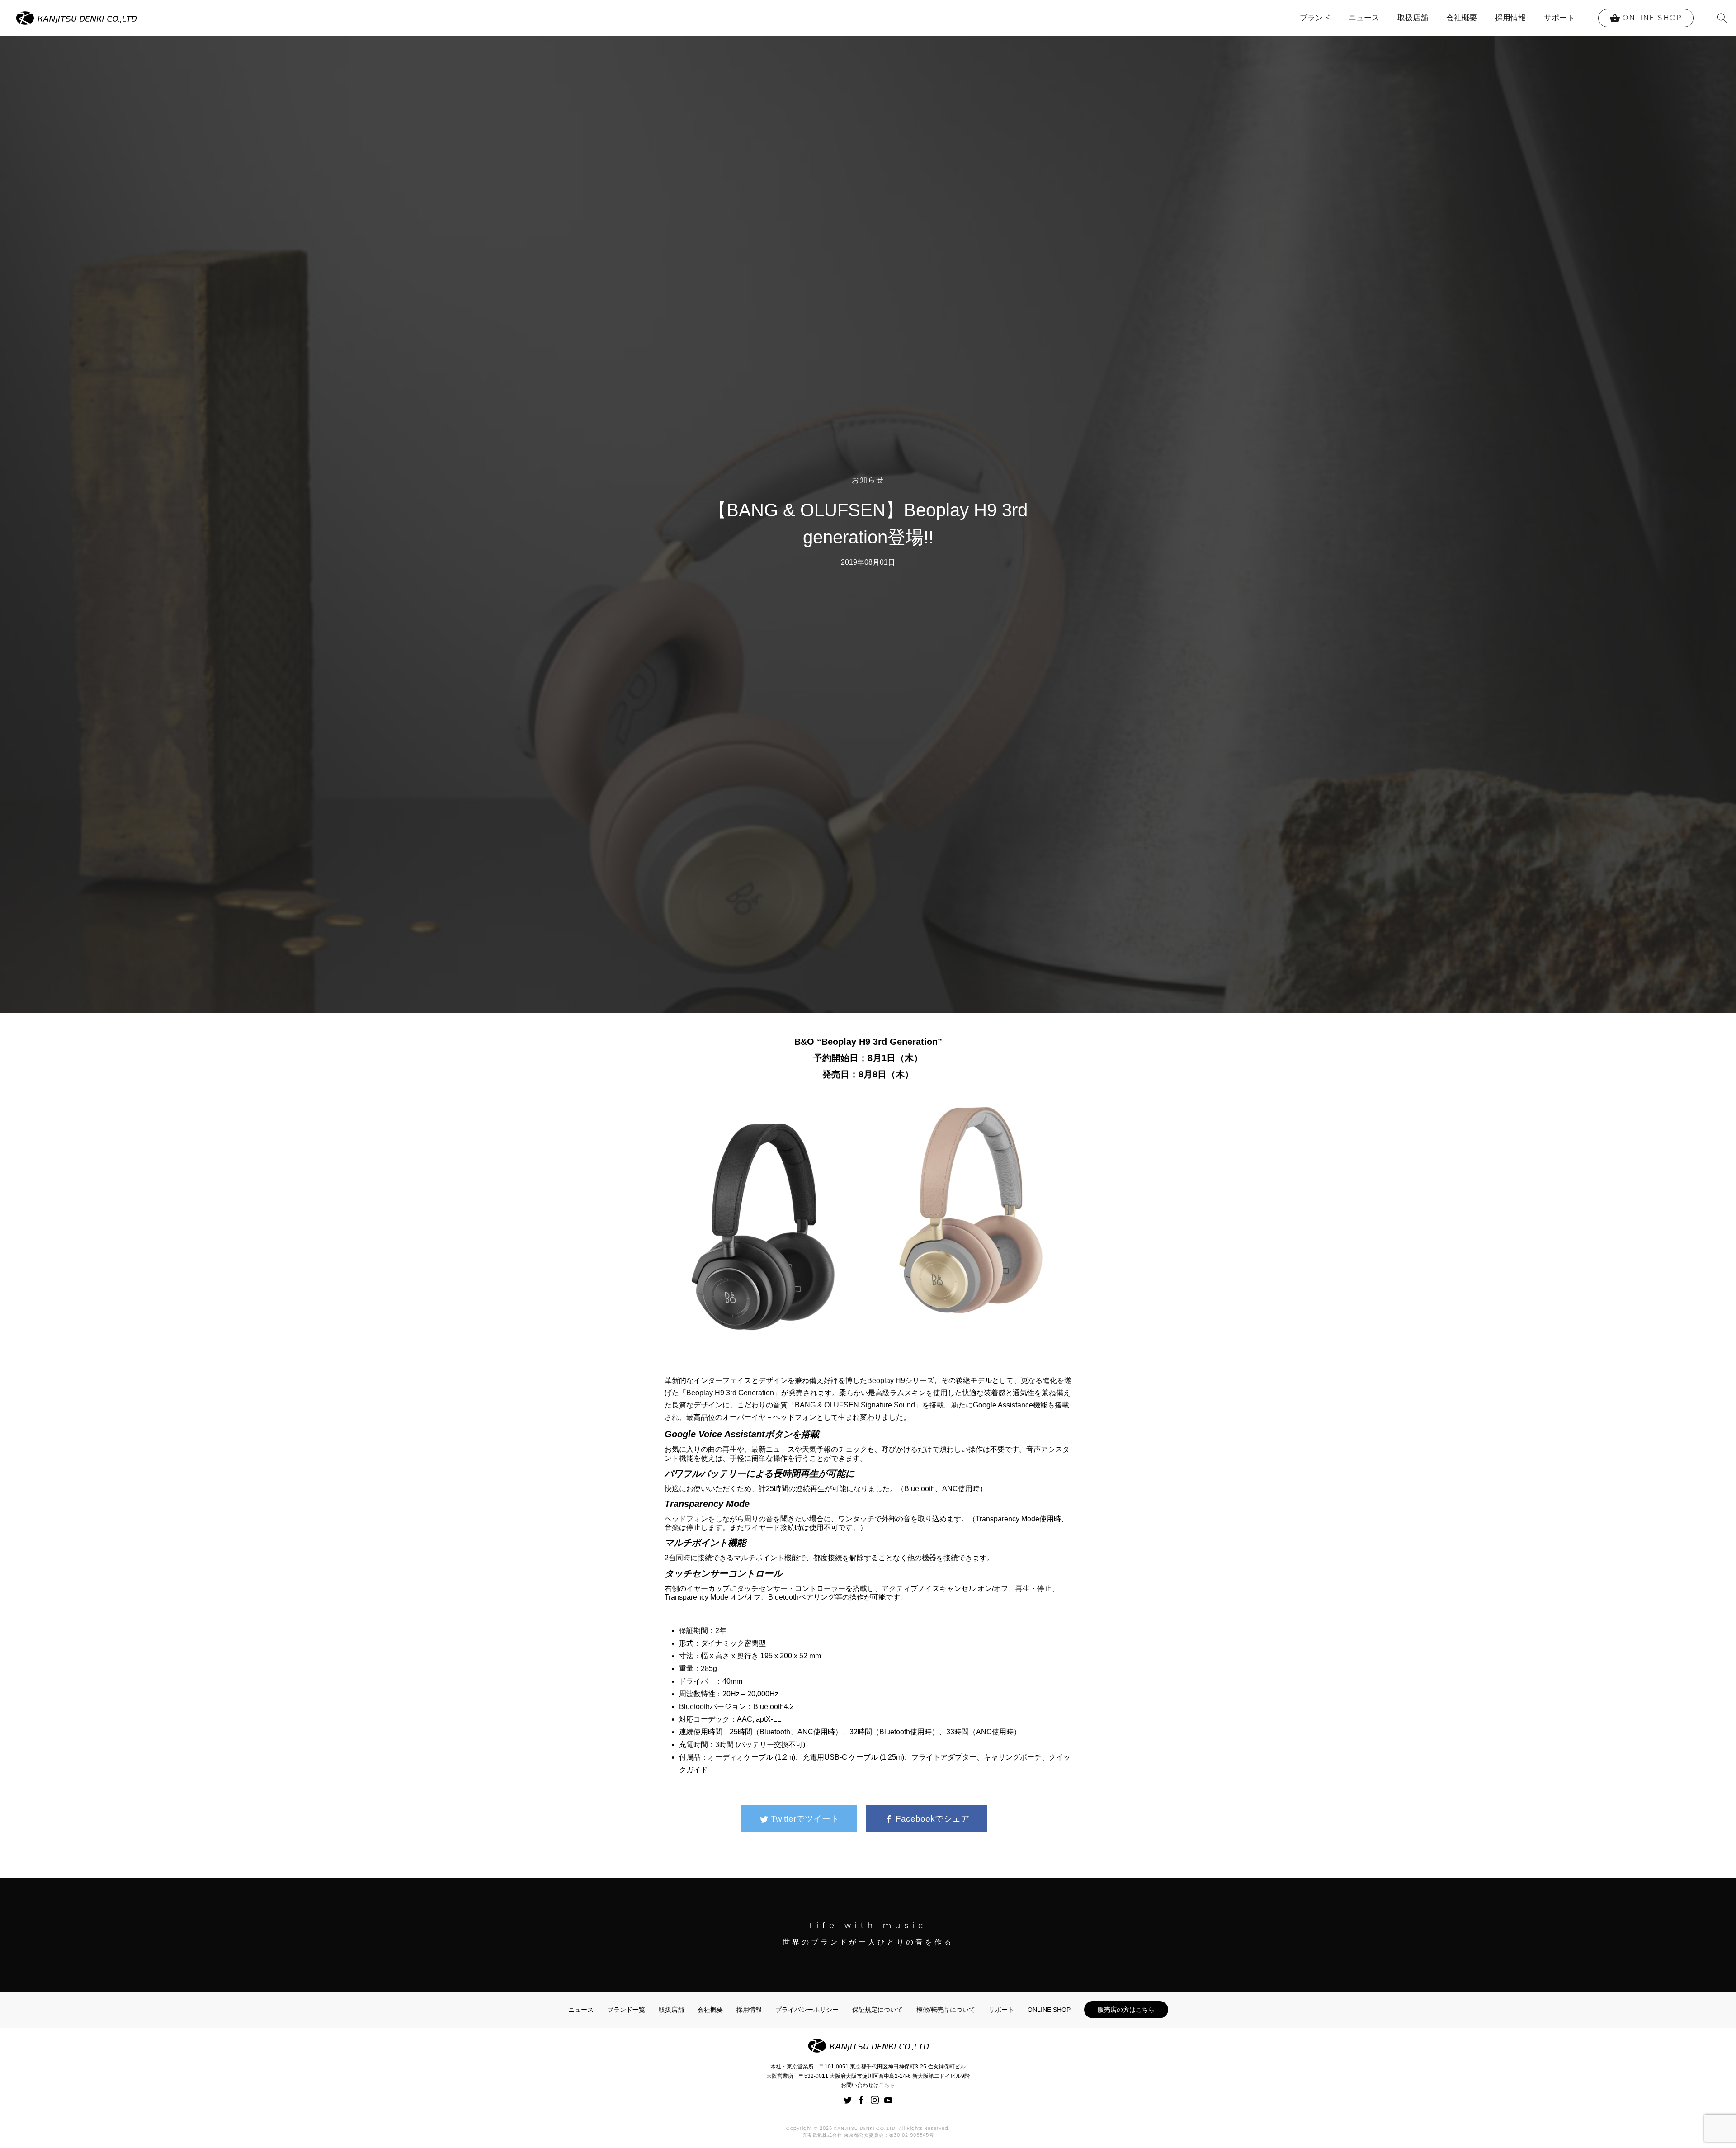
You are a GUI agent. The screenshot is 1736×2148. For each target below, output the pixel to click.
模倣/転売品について (946, 2010)
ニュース (1364, 18)
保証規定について (877, 2010)
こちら (887, 2085)
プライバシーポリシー (807, 2010)
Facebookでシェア (931, 1819)
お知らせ (868, 480)
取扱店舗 (1413, 18)
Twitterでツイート (804, 1819)
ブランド (1315, 18)
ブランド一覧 (626, 2010)
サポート (1559, 18)
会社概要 (1462, 18)
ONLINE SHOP (1049, 2010)
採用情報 (1510, 18)
